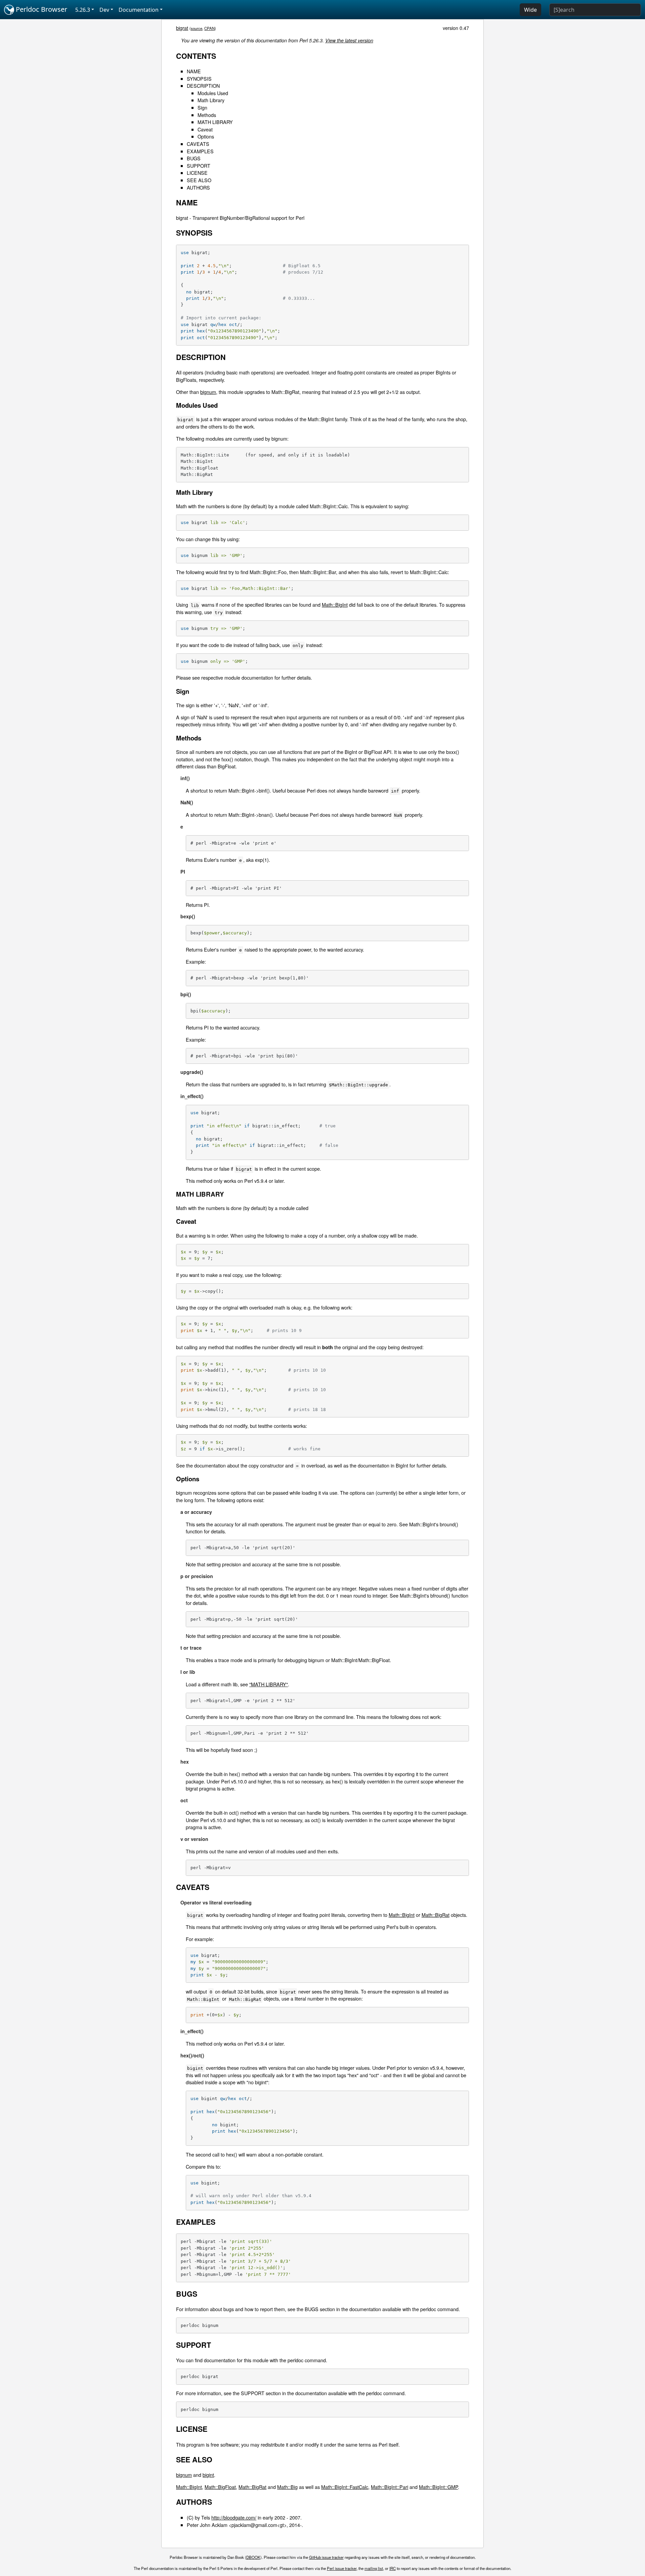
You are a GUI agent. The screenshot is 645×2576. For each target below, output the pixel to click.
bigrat (182, 28)
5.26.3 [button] (83, 10)
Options (206, 136)
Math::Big (287, 2487)
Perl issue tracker (342, 2568)
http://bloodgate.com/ (234, 2517)
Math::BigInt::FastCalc (345, 2487)
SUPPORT (199, 166)
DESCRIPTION (203, 86)
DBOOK (253, 2557)
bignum (208, 392)
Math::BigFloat (220, 2487)
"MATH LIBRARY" (269, 1684)
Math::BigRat (436, 1915)
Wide (530, 10)
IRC (393, 2568)
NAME (194, 71)
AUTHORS (198, 187)
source (197, 28)
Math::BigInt (335, 605)
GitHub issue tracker (326, 2557)
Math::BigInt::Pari (390, 2487)
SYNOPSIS (199, 78)
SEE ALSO (199, 180)
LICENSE (197, 173)
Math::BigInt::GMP (438, 2487)
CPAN (209, 28)
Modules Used (213, 93)
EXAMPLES (200, 151)
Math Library (211, 100)
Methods (207, 115)
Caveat (205, 129)
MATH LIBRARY (215, 122)
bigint (208, 2475)
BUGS (194, 158)
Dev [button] (104, 10)
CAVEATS (198, 144)
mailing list (374, 2568)
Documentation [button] (139, 10)
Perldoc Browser (41, 9)
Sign (202, 107)
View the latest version (349, 40)
